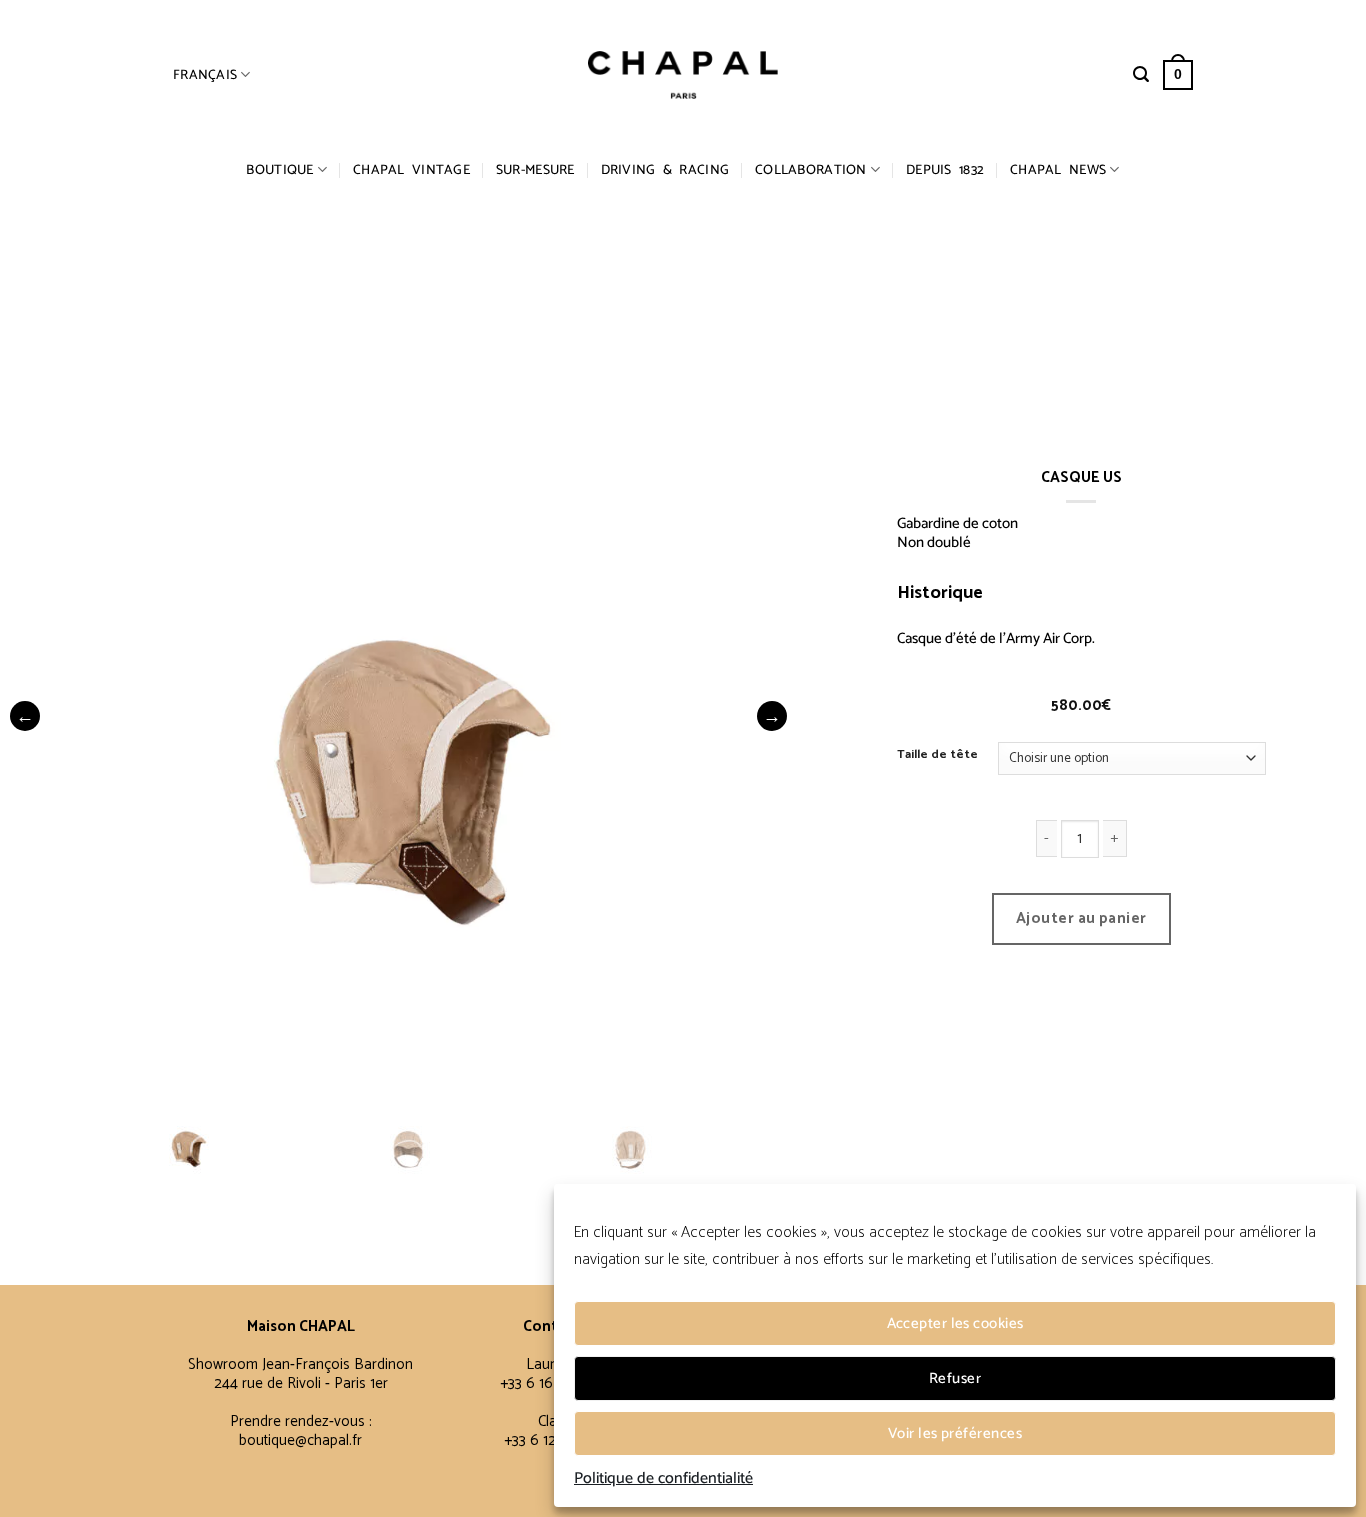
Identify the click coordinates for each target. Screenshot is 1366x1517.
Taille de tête (937, 755)
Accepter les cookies (955, 1323)
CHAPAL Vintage (411, 170)
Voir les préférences (955, 1433)
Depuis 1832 (945, 170)
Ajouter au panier (1081, 918)
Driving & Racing (665, 170)
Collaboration (811, 170)
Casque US (1029, 593)
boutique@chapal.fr (300, 1440)
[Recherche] (1141, 74)
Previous (25, 716)
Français (205, 75)
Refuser (955, 1378)
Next (772, 716)
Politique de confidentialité (663, 1479)
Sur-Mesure (535, 170)
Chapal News (1058, 170)
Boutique (279, 170)
